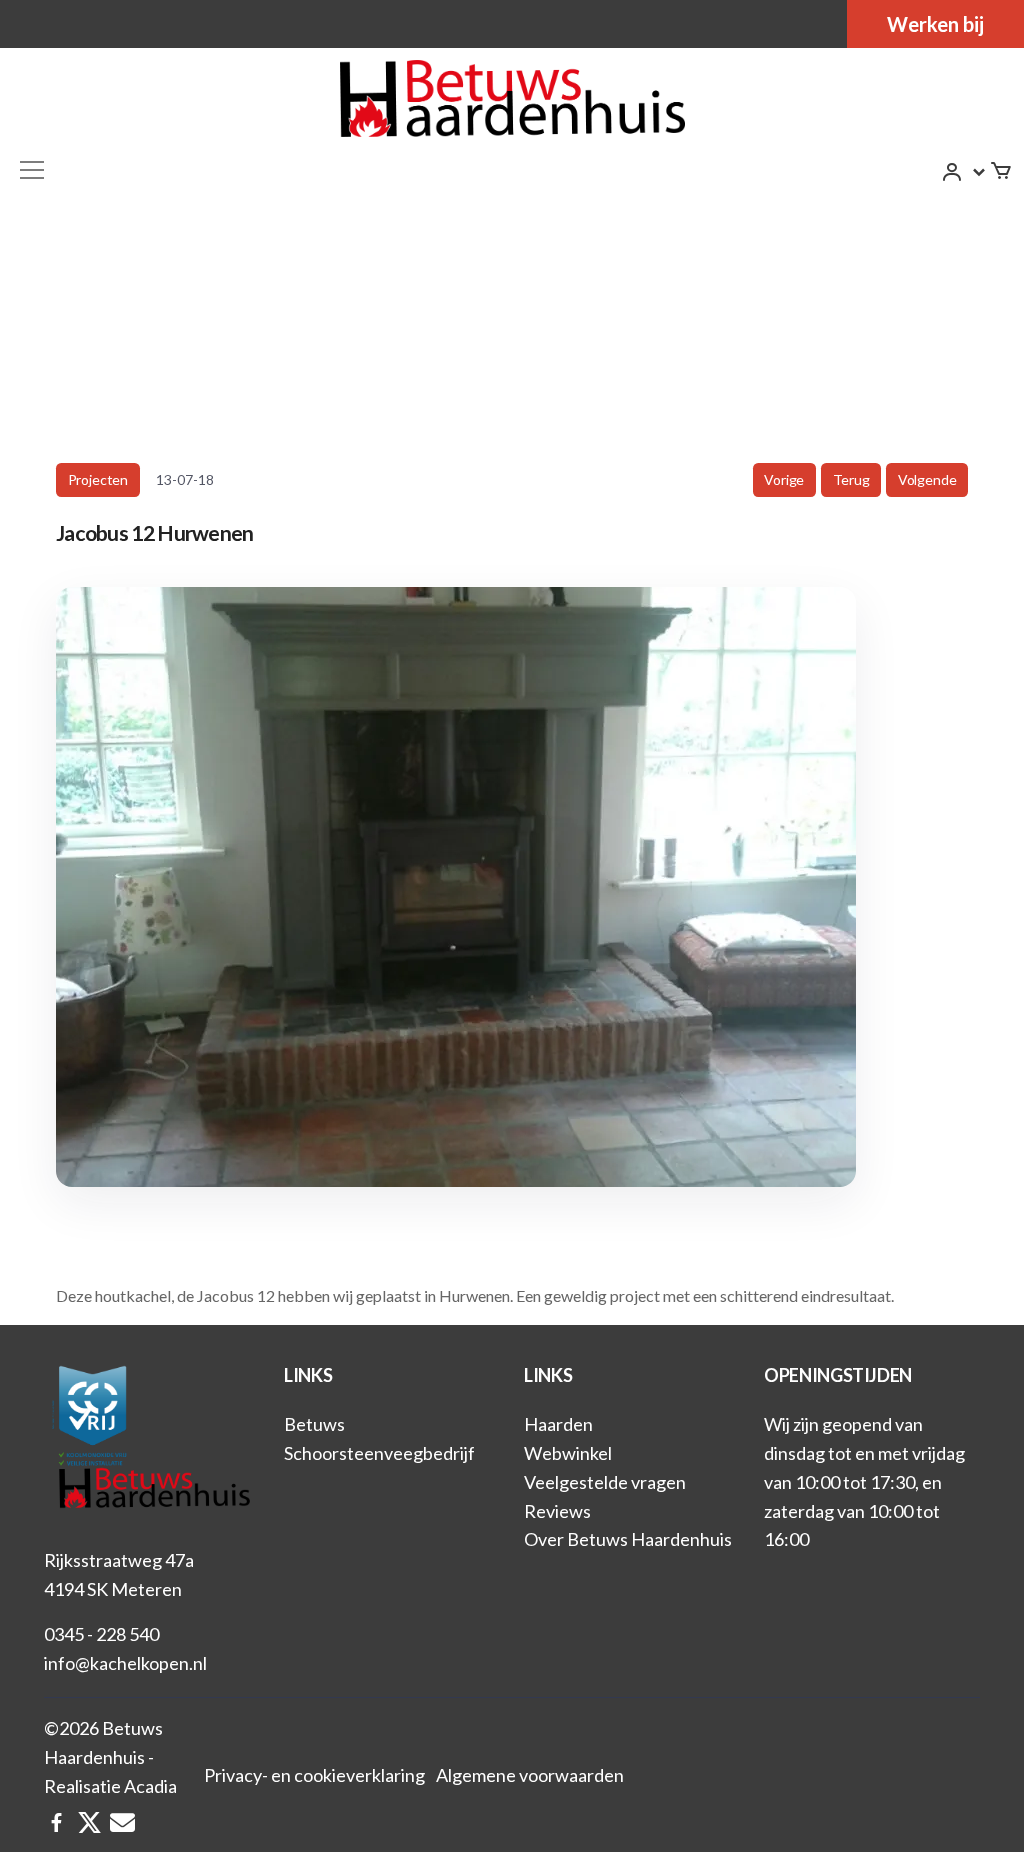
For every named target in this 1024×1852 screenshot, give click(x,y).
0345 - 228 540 (101, 1634)
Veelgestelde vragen (605, 1482)
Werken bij (935, 24)
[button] (964, 172)
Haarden (558, 1424)
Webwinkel (568, 1453)
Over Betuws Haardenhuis (628, 1539)
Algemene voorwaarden (530, 1775)
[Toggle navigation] (32, 170)
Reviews (557, 1511)
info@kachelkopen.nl (125, 1663)
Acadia (150, 1786)
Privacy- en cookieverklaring (314, 1775)
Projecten (98, 479)
